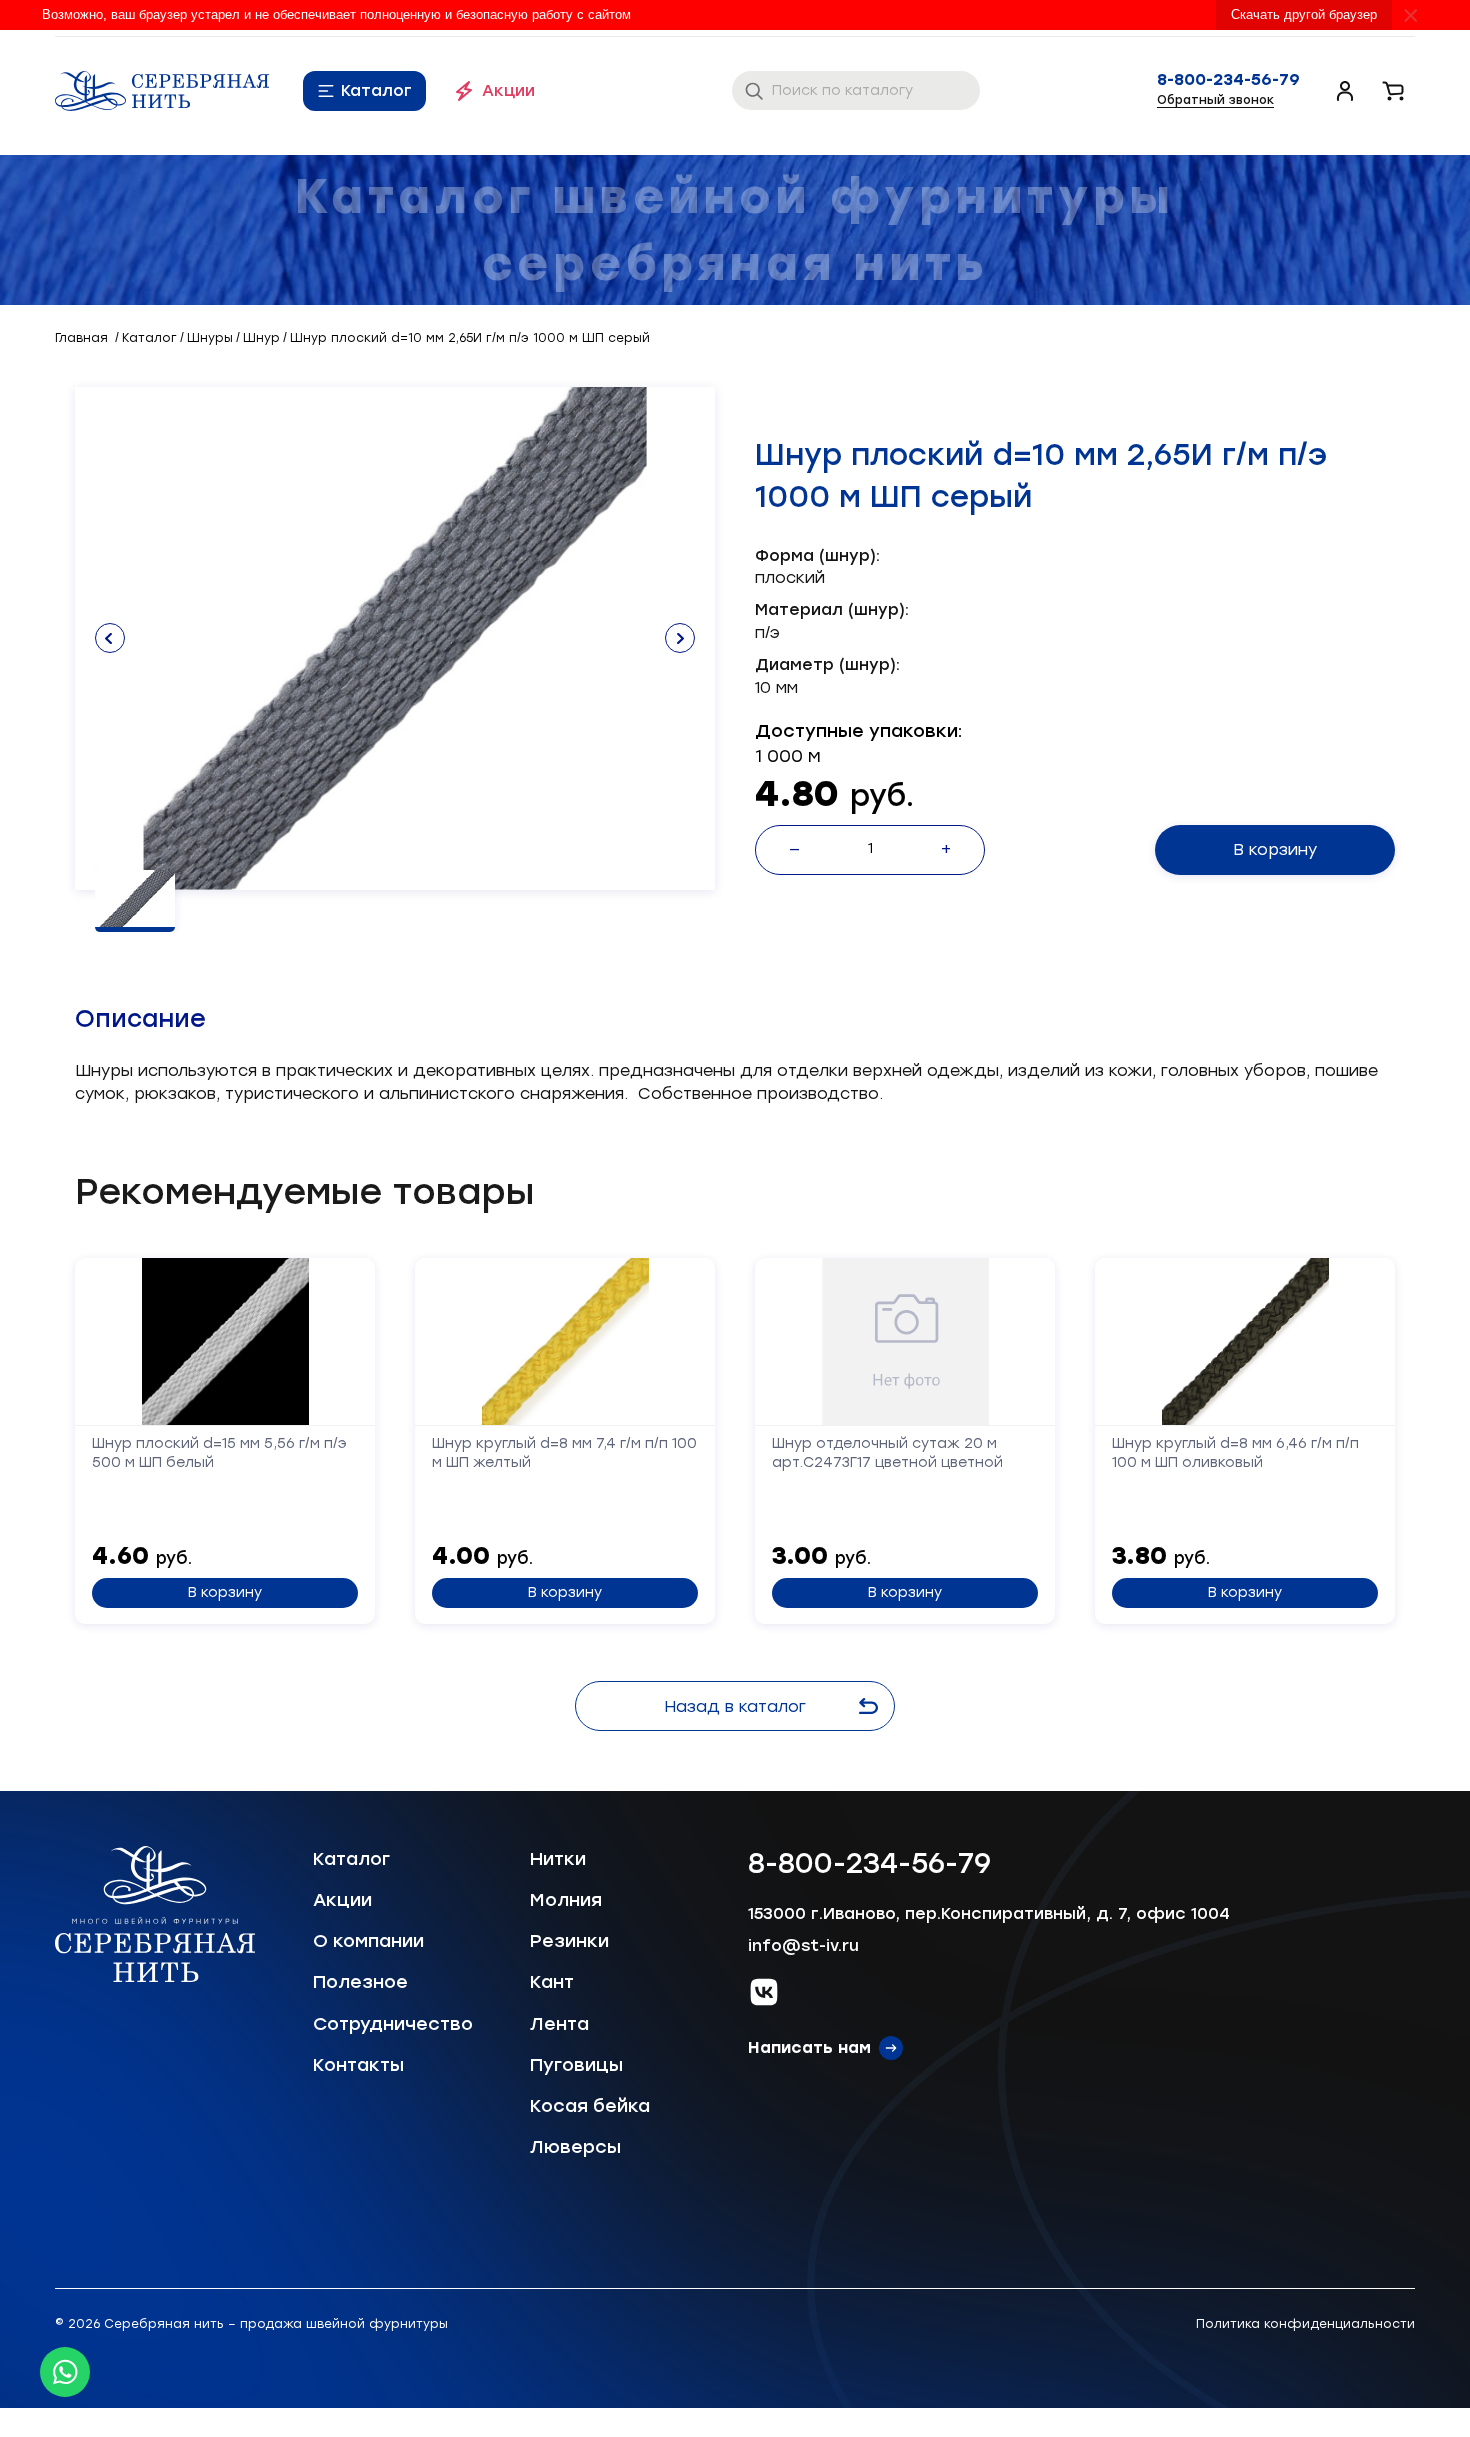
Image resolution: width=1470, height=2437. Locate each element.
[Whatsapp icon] (65, 2372)
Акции (508, 90)
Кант (552, 1982)
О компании (368, 1941)
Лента (559, 2024)
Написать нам (809, 2047)
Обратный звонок (1215, 100)
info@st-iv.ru (803, 1945)
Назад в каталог (735, 1706)
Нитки (558, 1859)
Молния (566, 1900)
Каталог (376, 90)
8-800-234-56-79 (1228, 80)
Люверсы (575, 2147)
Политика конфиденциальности (1305, 2324)
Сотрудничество (393, 2024)
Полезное (360, 1982)
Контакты (358, 2065)
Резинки (569, 1941)
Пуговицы (576, 2065)
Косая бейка (590, 2106)
